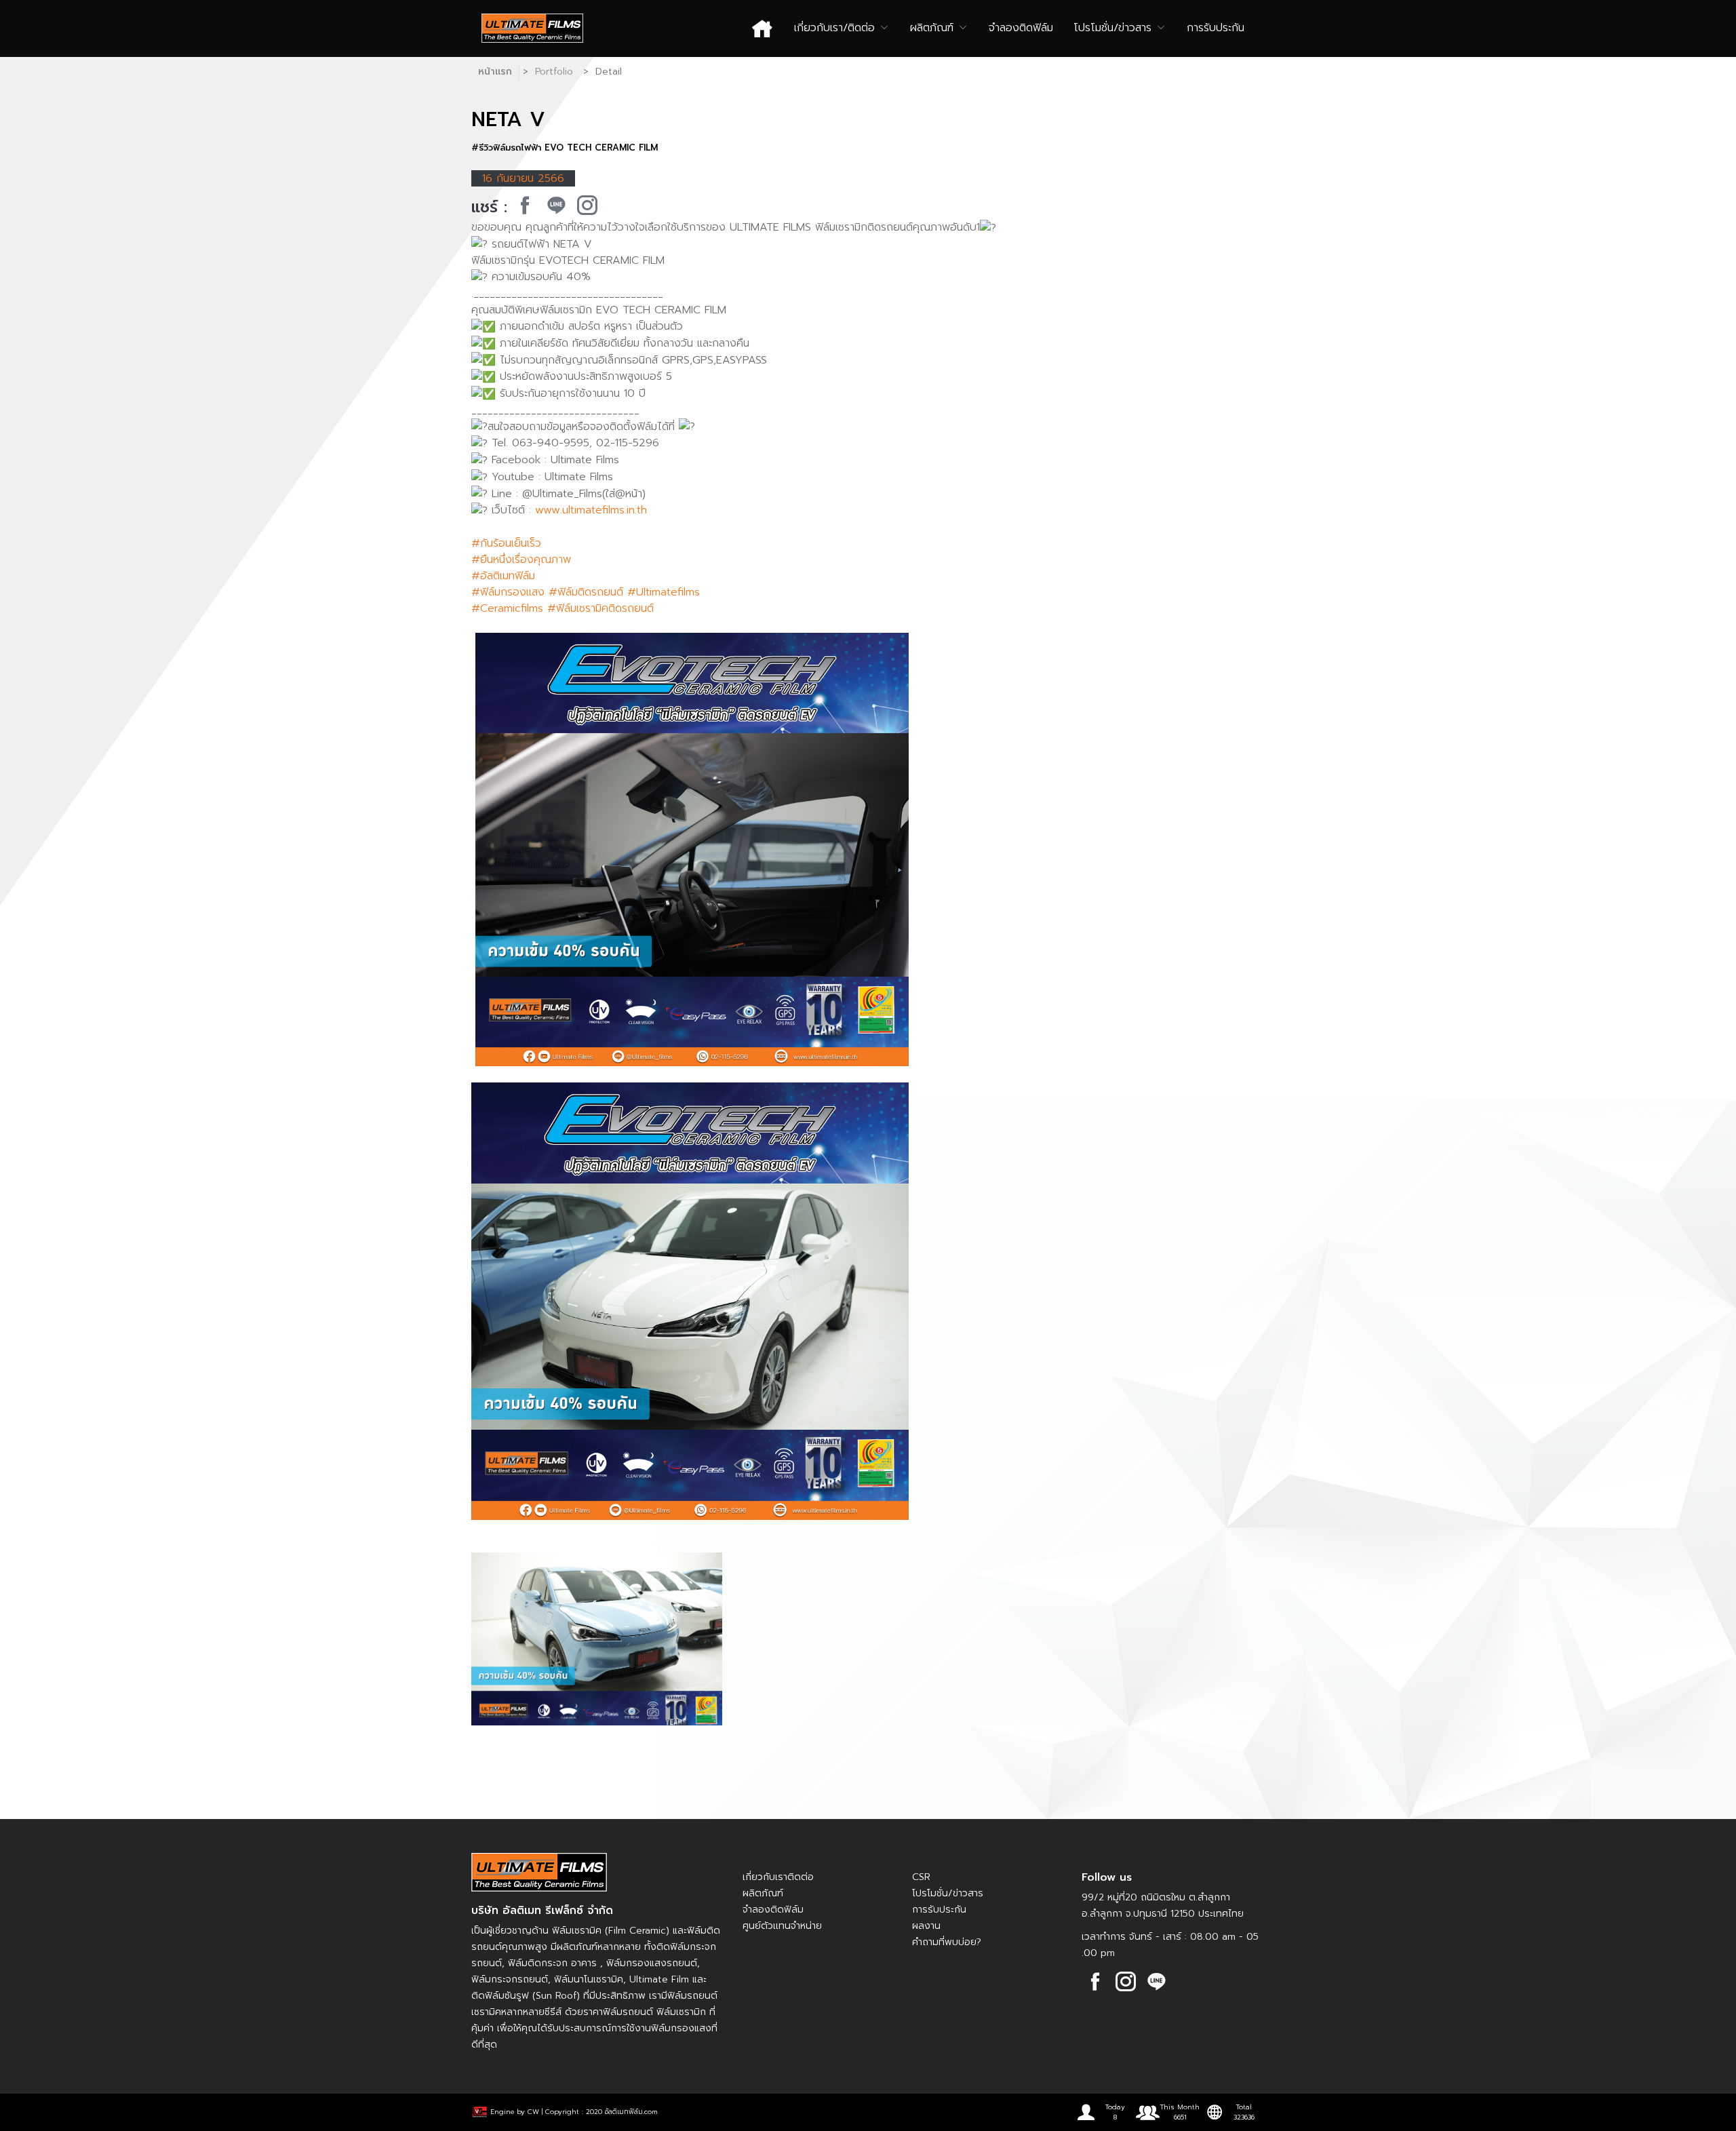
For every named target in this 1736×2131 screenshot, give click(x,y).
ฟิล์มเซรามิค (577, 1931)
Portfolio (554, 72)
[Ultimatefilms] (525, 206)
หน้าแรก (495, 72)
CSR (921, 1877)
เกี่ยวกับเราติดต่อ (778, 1877)
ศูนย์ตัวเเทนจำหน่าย (782, 1926)
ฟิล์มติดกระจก (538, 1963)
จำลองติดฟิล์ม (1021, 28)
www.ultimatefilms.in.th (591, 510)
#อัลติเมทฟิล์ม (503, 576)
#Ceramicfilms (507, 608)
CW (533, 2112)
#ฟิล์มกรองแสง (508, 592)
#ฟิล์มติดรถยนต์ (586, 592)
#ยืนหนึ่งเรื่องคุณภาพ (521, 560)
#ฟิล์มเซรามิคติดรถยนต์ (600, 608)
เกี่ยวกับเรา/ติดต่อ (836, 28)
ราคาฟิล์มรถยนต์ (618, 2012)
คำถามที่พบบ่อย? (947, 1942)
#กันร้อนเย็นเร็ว (506, 543)
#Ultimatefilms (664, 592)
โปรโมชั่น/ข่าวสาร (1114, 28)
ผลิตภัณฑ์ (934, 28)
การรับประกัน (1216, 28)
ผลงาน (926, 1926)
